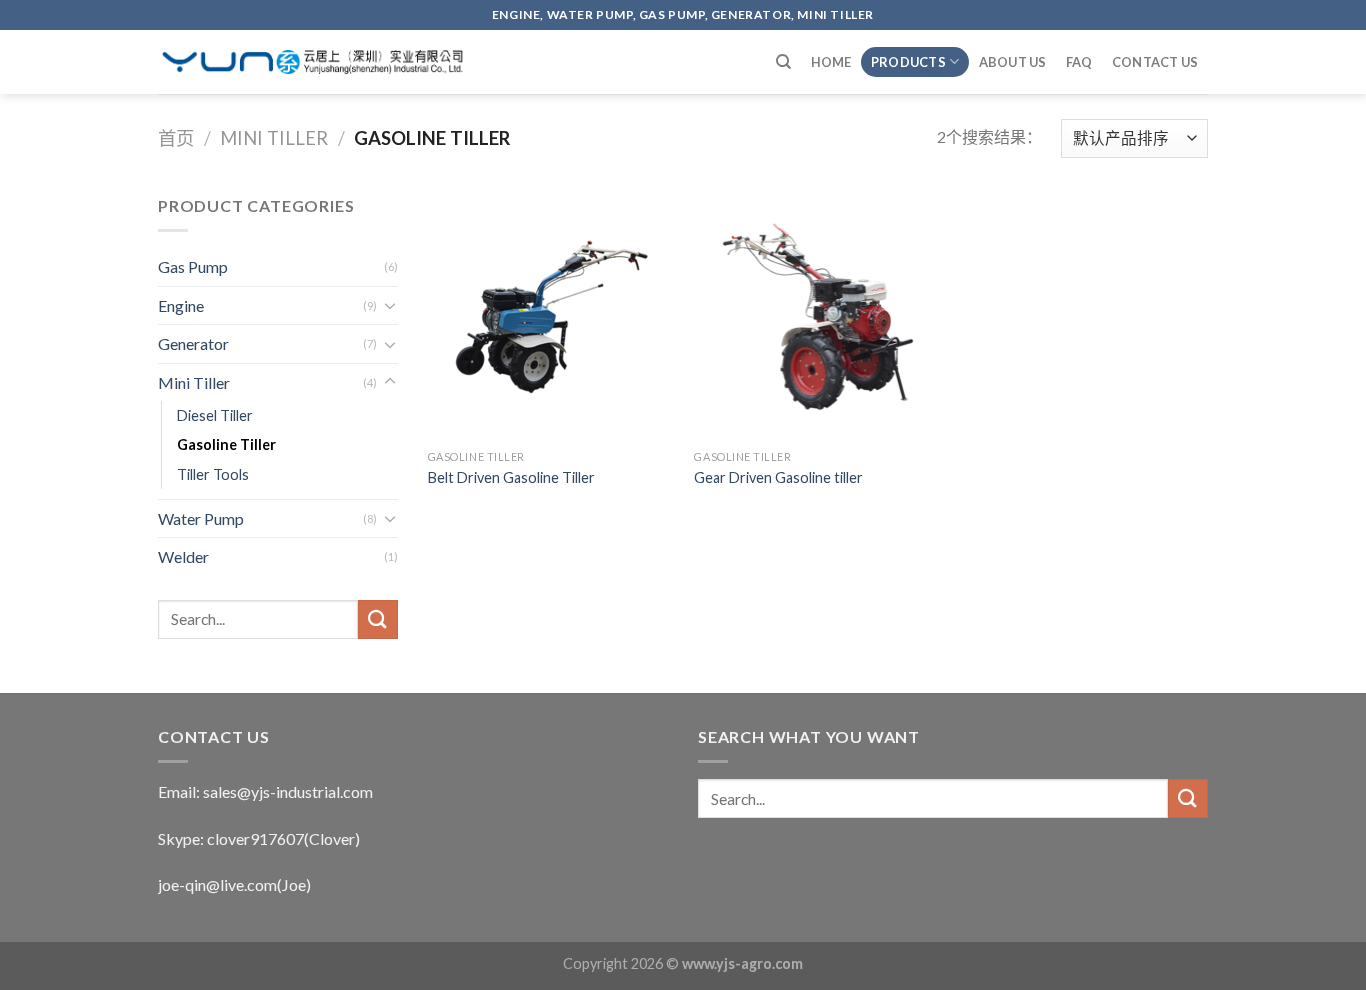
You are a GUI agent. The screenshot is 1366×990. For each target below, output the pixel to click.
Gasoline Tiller (226, 444)
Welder (183, 556)
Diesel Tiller (215, 415)
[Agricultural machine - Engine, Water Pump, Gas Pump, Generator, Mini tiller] (312, 61)
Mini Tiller (274, 138)
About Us (1013, 62)
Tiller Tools (213, 474)
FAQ (1079, 62)
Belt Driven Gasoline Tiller (511, 477)
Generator (193, 343)
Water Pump (201, 518)
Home (831, 62)
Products (908, 62)
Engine (181, 305)
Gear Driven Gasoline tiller (778, 477)
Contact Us (1155, 62)
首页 (176, 138)
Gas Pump (193, 266)
